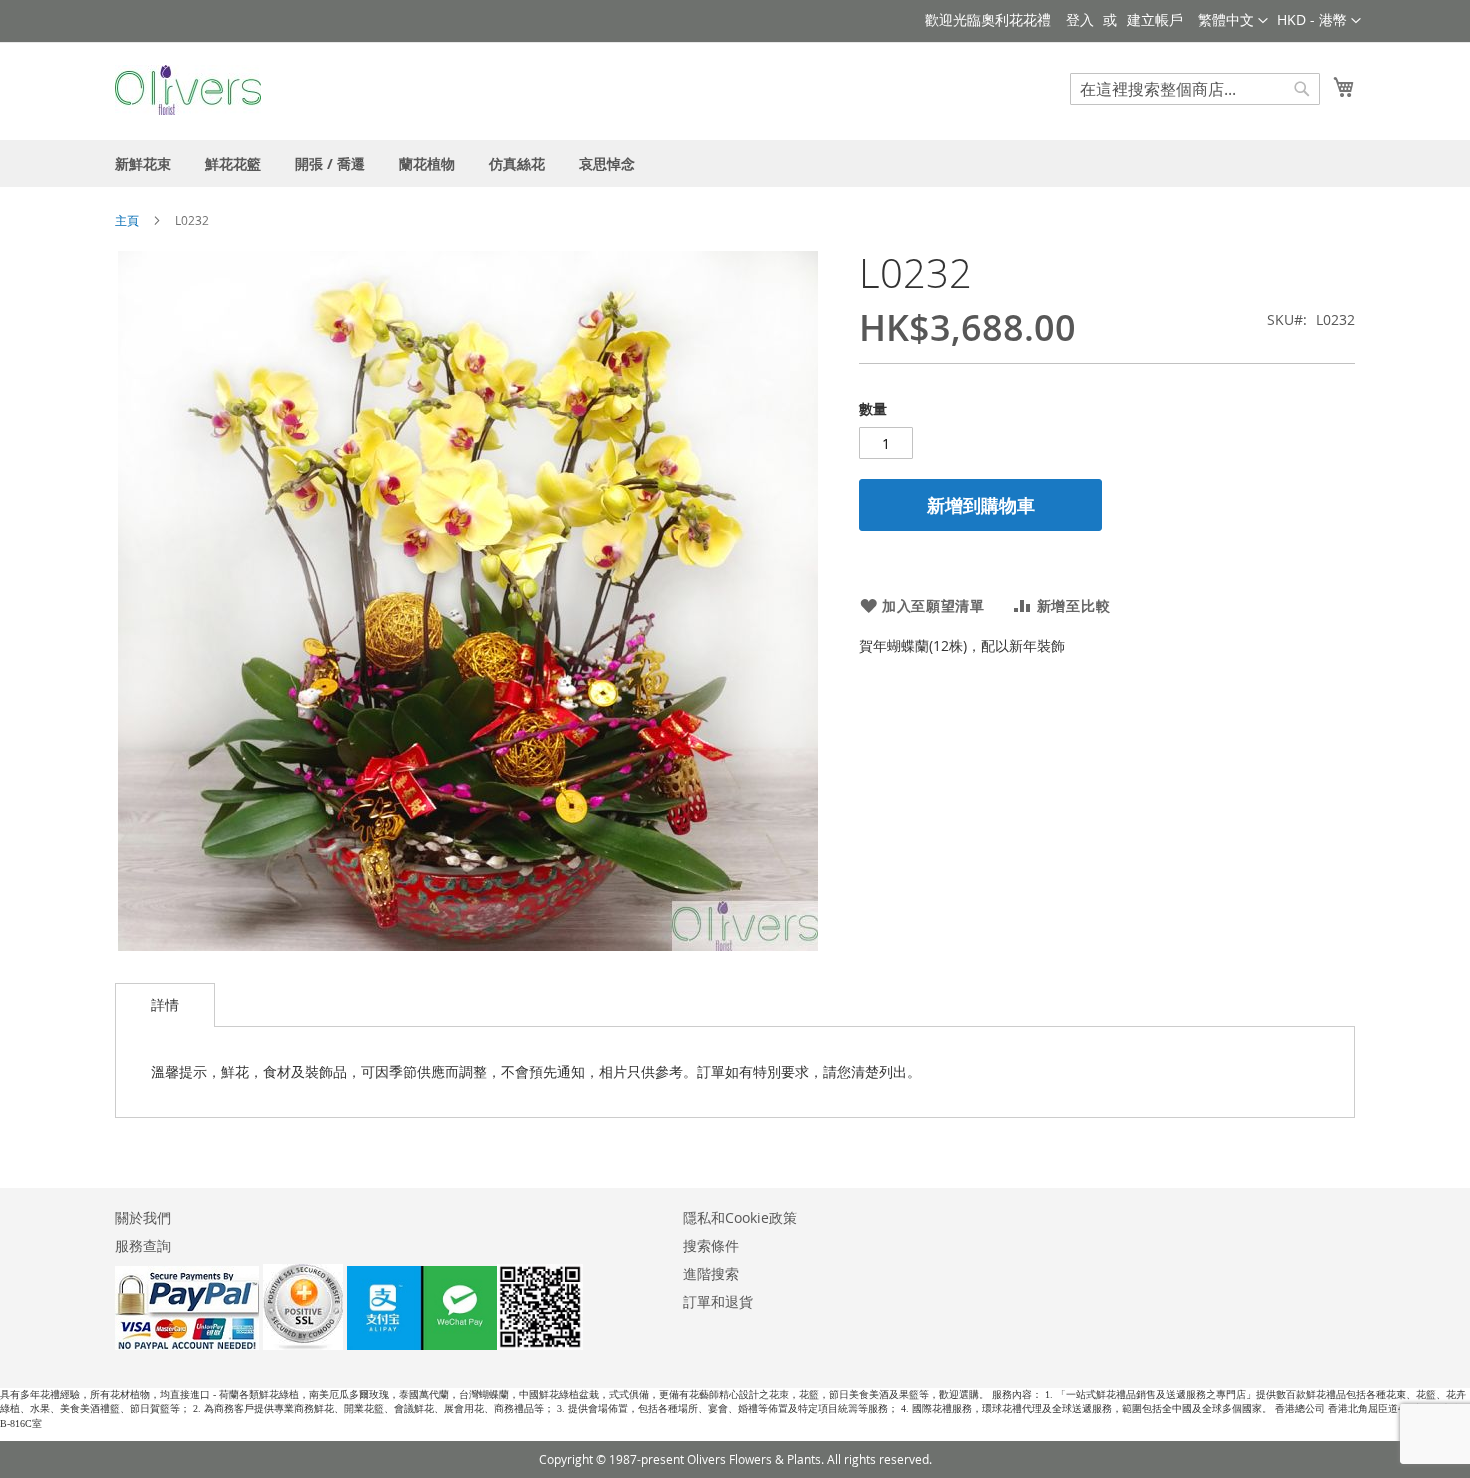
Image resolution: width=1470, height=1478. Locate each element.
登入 (1080, 19)
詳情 (165, 1004)
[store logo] (188, 90)
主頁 (127, 220)
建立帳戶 (1155, 19)
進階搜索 (711, 1273)
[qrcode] (465, 1344)
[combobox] (1195, 89)
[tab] (165, 1005)
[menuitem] (143, 163)
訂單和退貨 (718, 1301)
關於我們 (143, 1217)
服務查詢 (143, 1245)
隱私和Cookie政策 (740, 1217)
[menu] (735, 163)
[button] (1319, 21)
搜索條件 (711, 1245)
